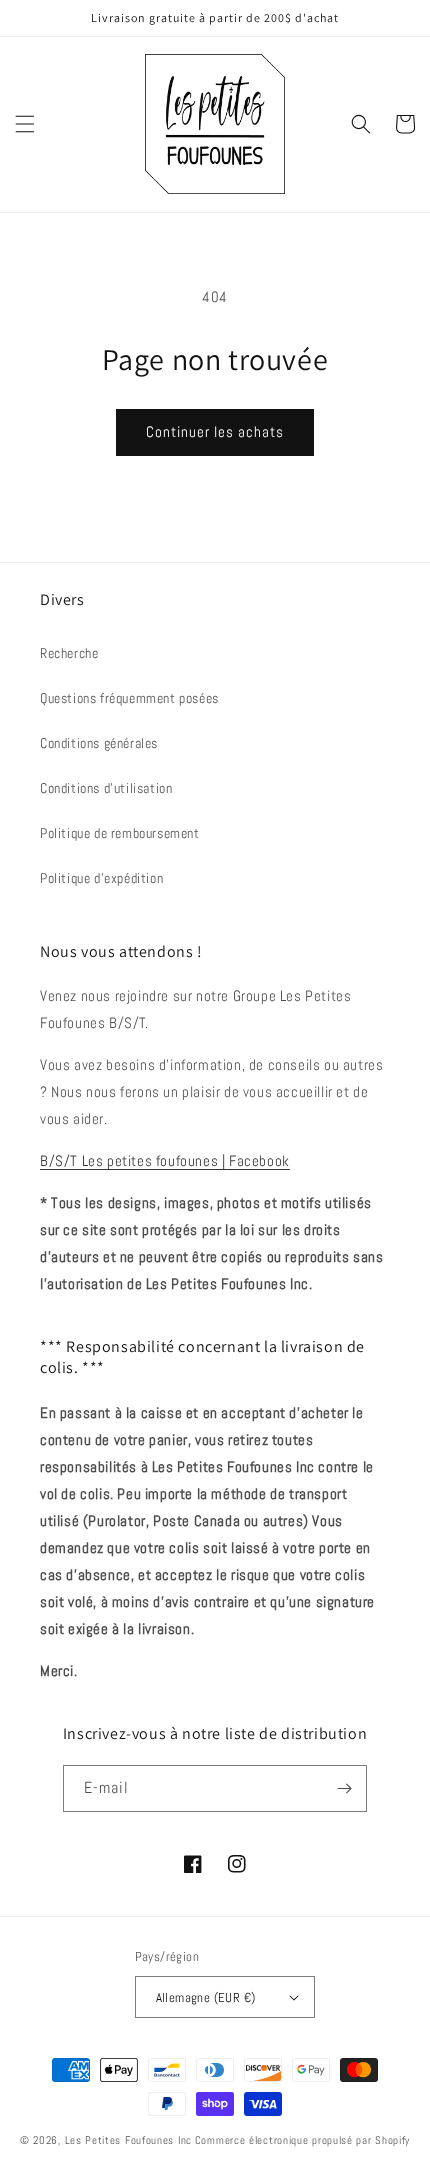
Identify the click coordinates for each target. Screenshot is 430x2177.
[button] (25, 124)
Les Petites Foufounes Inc (129, 2140)
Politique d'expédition (101, 878)
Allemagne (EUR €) (206, 1997)
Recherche (69, 653)
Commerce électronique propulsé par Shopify (302, 2140)
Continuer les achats (215, 431)
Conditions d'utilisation (106, 788)
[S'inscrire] (344, 1788)
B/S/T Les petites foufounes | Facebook (165, 1160)
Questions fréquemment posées (129, 698)
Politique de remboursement (120, 833)
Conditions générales (99, 743)
